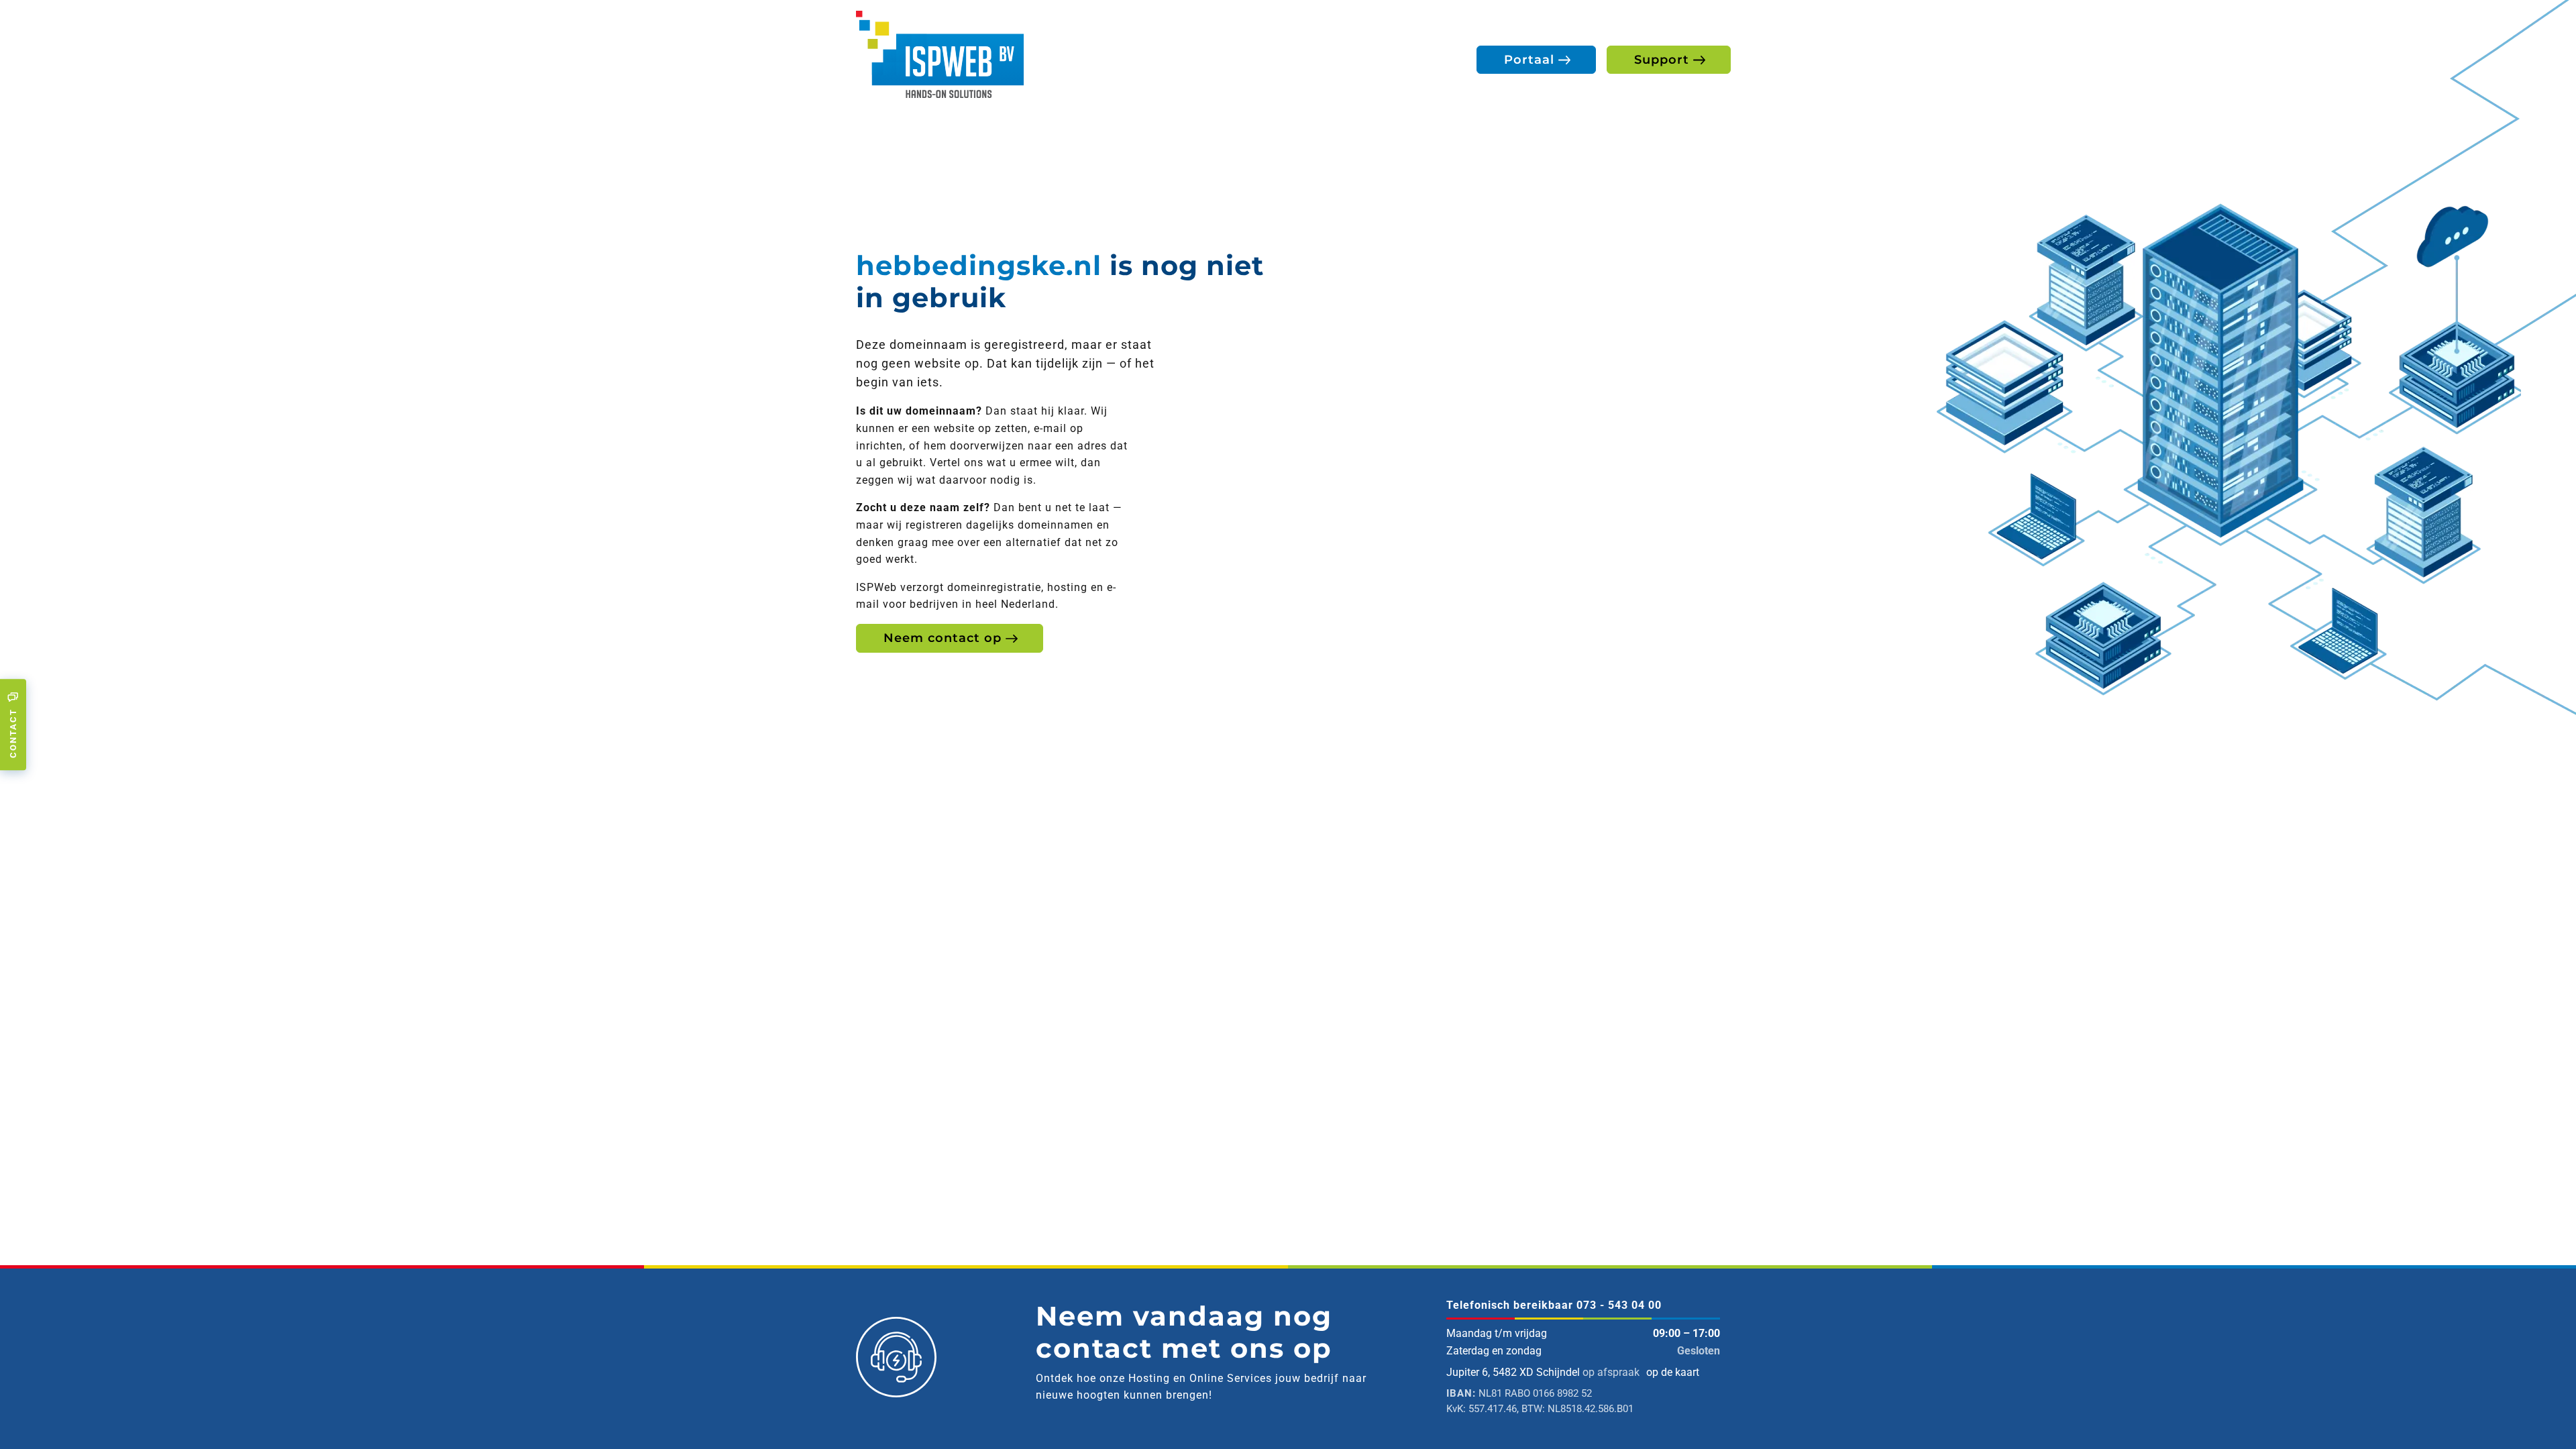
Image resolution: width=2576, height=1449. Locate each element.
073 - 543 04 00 (1619, 1305)
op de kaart (1673, 1372)
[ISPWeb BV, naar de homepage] (940, 53)
